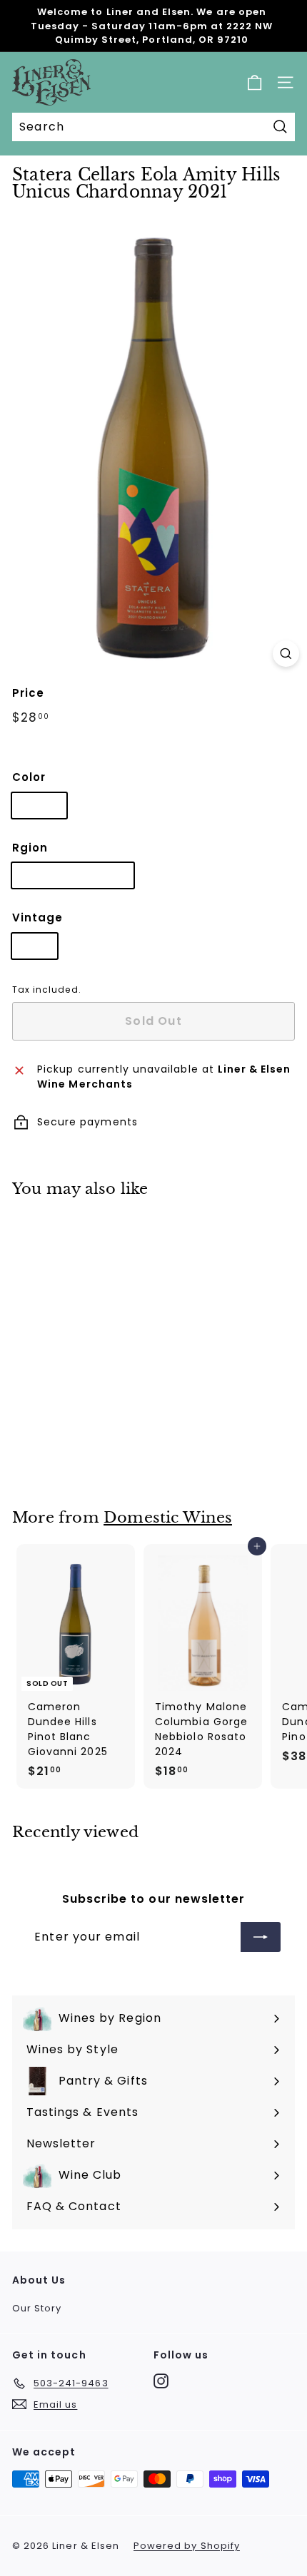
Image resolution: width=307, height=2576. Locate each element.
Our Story (37, 2308)
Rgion (30, 848)
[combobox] (153, 127)
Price (28, 693)
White (39, 805)
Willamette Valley (73, 875)
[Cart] (255, 82)
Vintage (37, 918)
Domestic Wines (168, 1518)
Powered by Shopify (187, 2546)
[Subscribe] (261, 1937)
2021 (35, 946)
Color (29, 777)
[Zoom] (286, 654)
